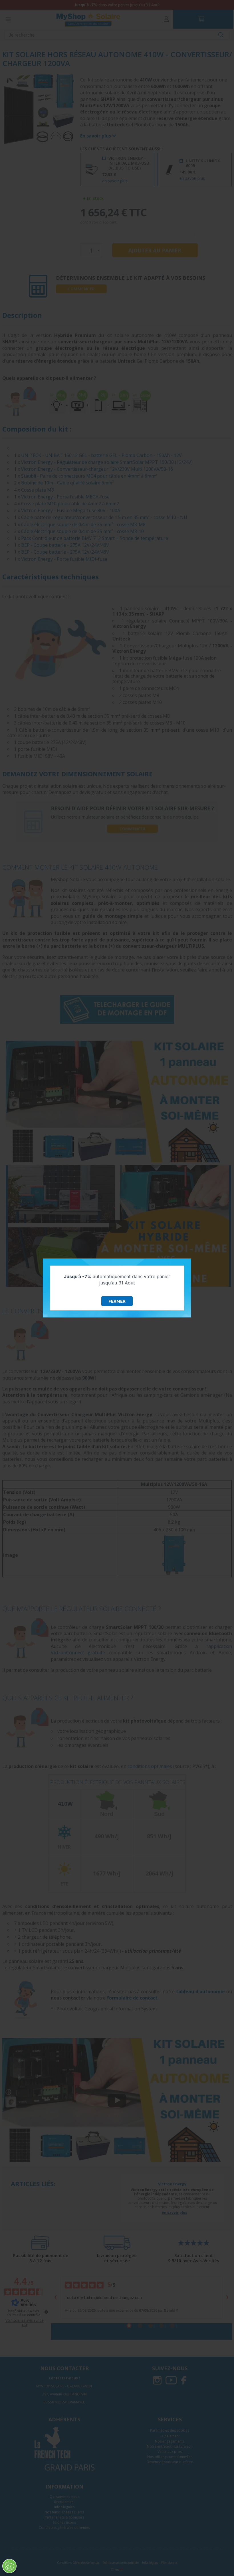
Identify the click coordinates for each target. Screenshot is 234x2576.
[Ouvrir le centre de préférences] (9, 2566)
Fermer (117, 1301)
